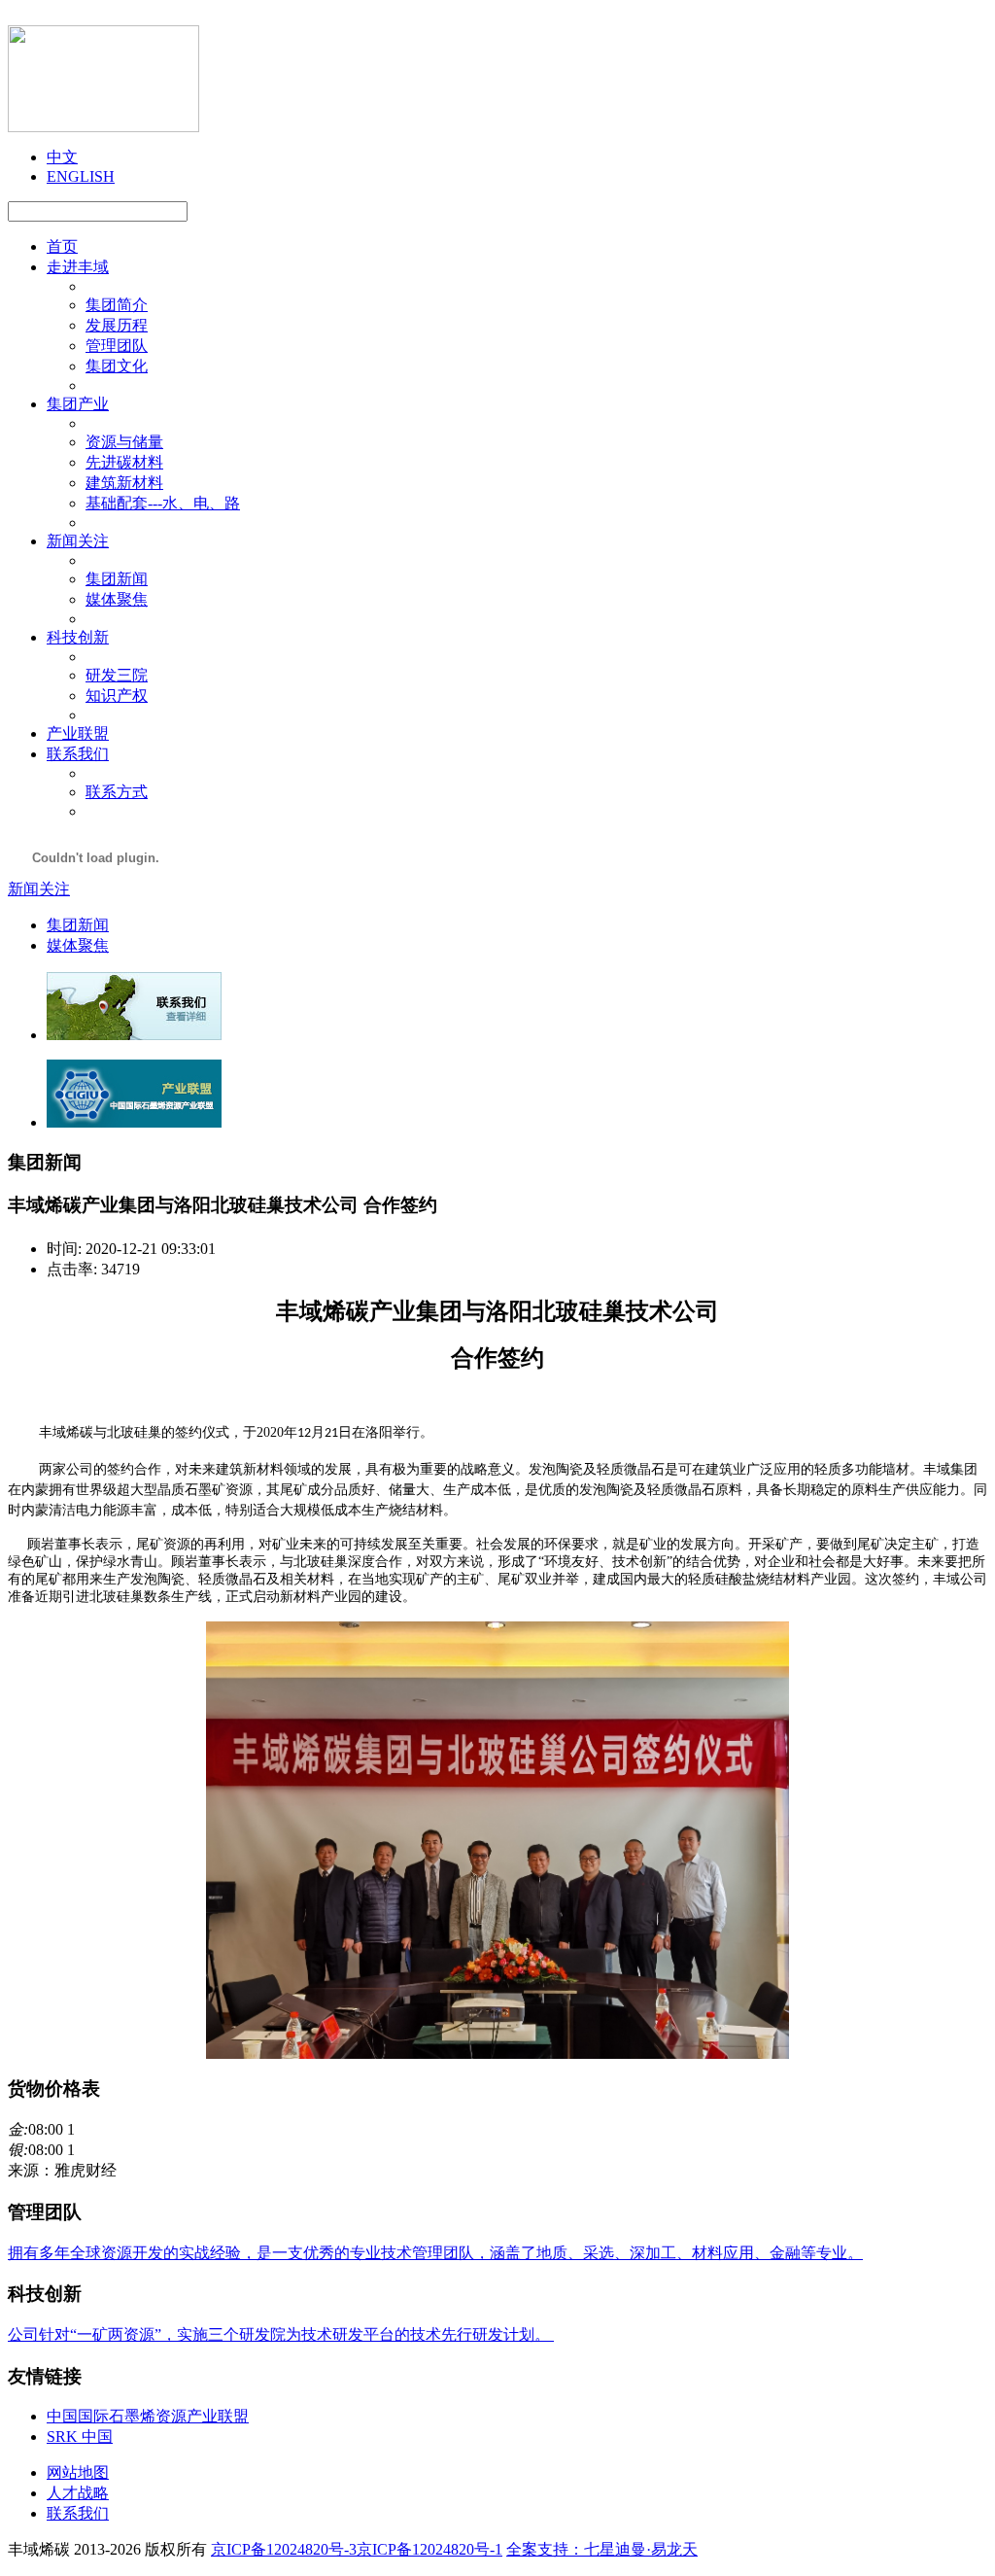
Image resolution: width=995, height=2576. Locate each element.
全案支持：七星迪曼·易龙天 (602, 2549)
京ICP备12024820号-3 (284, 2549)
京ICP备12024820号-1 (429, 2549)
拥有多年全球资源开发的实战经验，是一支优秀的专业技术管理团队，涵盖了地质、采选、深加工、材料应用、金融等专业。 (435, 2253)
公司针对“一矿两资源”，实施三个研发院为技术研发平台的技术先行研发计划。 (281, 2334)
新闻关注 (39, 889)
